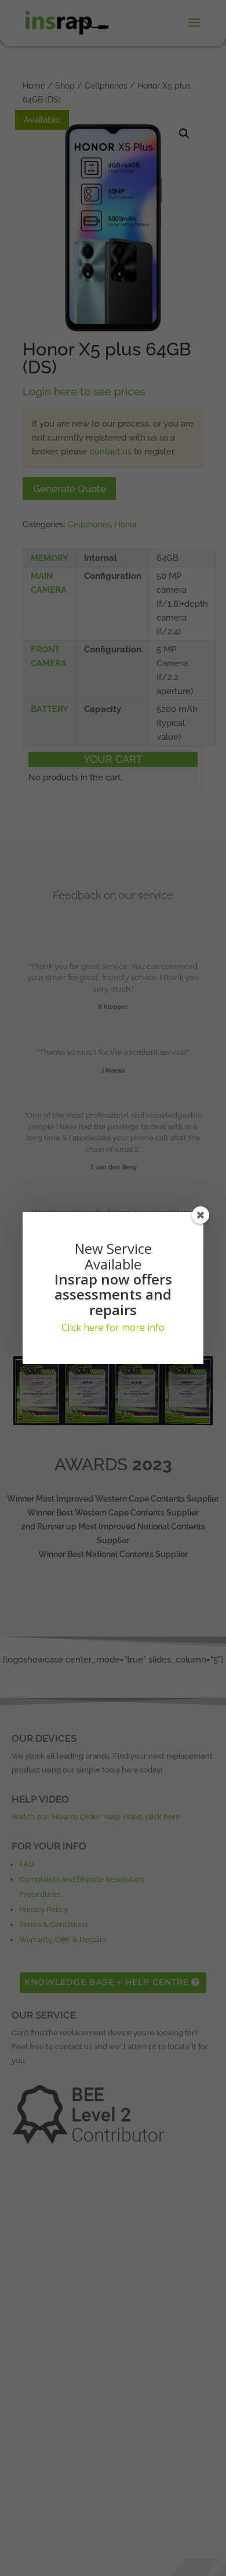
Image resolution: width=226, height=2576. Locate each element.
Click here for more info (113, 1327)
